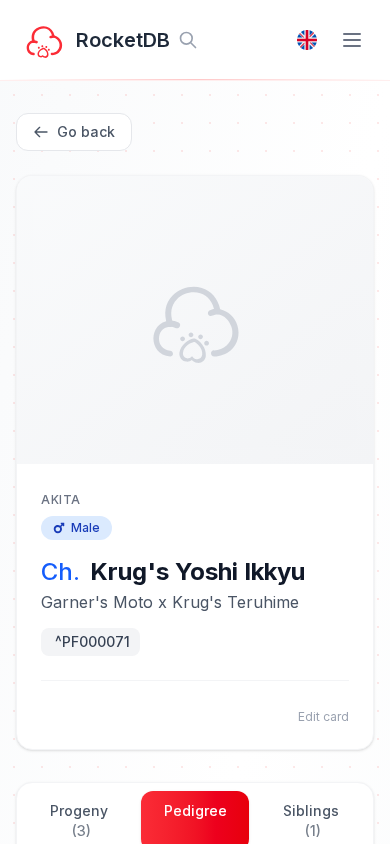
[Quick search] (188, 40)
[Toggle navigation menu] (352, 40)
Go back (86, 131)
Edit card (323, 716)
